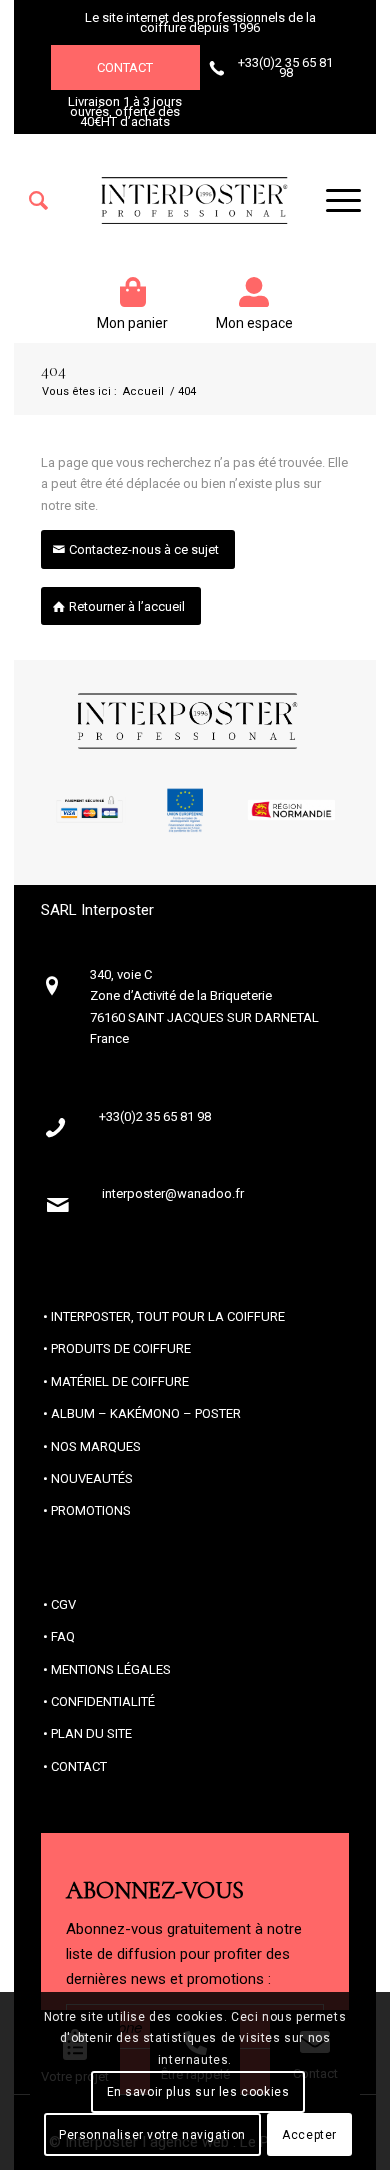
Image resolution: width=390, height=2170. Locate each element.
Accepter (309, 2135)
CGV (63, 1604)
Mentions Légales (111, 1669)
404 (53, 371)
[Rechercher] (38, 201)
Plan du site (91, 1733)
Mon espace (254, 323)
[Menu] (333, 201)
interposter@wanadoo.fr (173, 1193)
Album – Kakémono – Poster (146, 1413)
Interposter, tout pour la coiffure (168, 1316)
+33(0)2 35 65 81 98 (285, 67)
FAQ (63, 1636)
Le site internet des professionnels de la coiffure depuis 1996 (200, 22)
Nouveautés (92, 1478)
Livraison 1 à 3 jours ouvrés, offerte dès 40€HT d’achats (125, 111)
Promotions (91, 1510)
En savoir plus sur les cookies (198, 2092)
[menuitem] (38, 201)
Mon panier (132, 323)
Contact (125, 67)
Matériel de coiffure (120, 1381)
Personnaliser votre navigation (152, 2135)
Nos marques (96, 1446)
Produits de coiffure (121, 1348)
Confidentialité (103, 1701)
